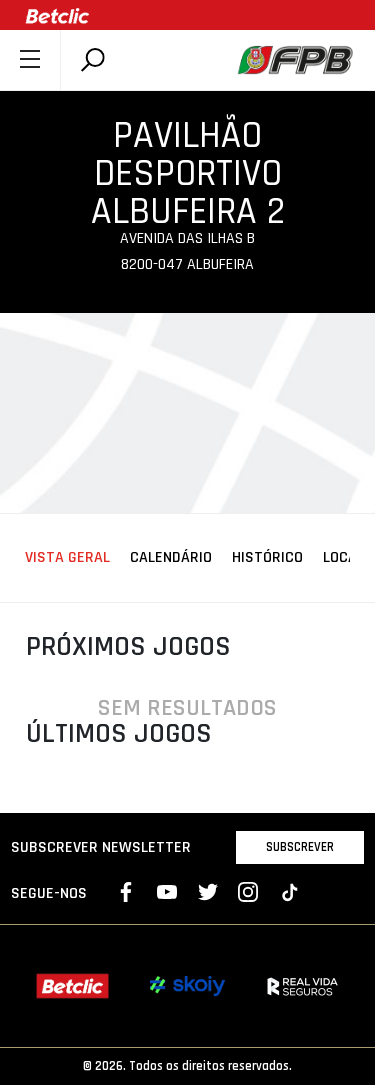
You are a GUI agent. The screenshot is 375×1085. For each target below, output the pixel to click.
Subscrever (300, 847)
